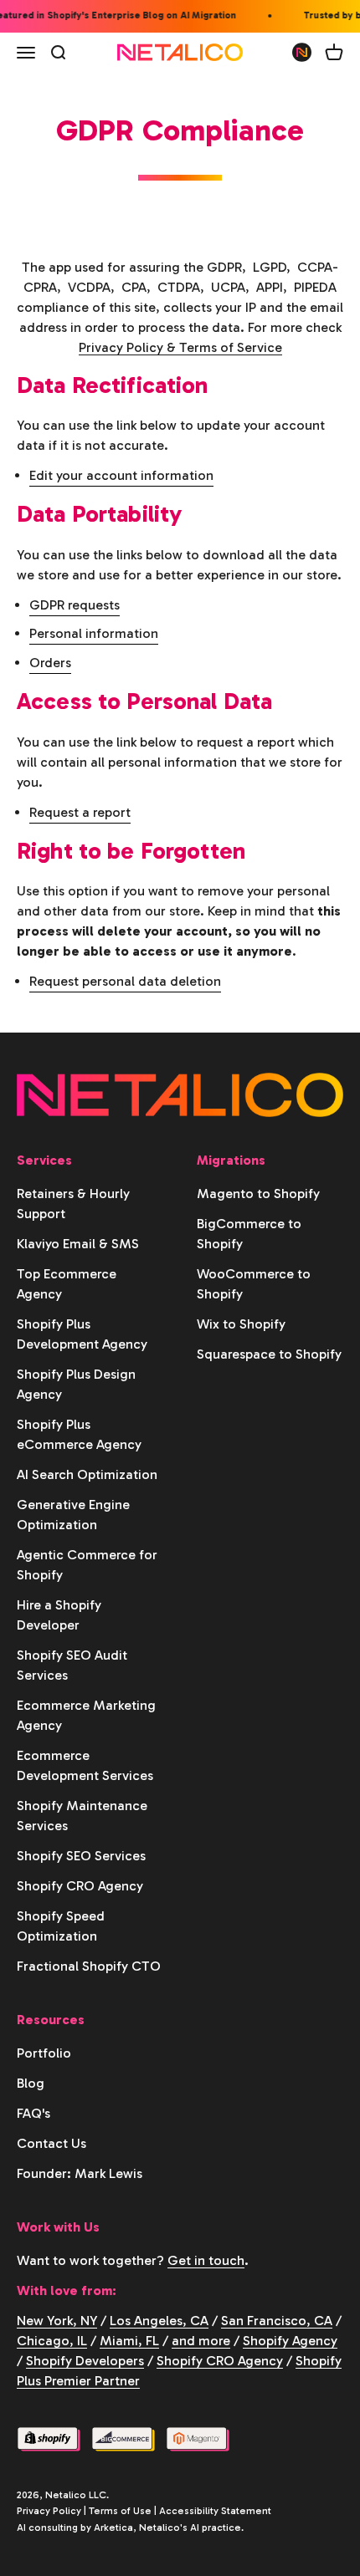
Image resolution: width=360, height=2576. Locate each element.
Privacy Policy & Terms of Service (180, 347)
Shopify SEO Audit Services (72, 1665)
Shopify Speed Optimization (61, 1926)
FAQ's (33, 2113)
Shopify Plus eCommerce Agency (79, 1434)
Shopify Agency (290, 2341)
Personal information (94, 633)
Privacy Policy (49, 2511)
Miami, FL (129, 2341)
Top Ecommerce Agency (67, 1284)
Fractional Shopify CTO (89, 1966)
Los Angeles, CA (159, 2321)
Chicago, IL (52, 2341)
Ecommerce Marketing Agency (86, 1715)
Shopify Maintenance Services (82, 1816)
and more (201, 2341)
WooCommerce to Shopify (254, 1284)
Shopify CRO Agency (80, 1886)
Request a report (80, 812)
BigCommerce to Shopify (249, 1234)
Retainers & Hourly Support (73, 1204)
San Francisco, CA (277, 2321)
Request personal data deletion (125, 981)
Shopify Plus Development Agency (82, 1334)
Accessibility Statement (215, 2511)
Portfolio (44, 2053)
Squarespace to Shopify (269, 1354)
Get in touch (206, 2260)
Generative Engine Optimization (73, 1515)
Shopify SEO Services (81, 1856)
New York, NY (57, 2321)
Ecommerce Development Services (85, 1765)
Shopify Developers (85, 2361)
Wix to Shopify (241, 1324)
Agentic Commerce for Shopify (87, 1565)
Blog (31, 2083)
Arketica (113, 2528)
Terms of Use (120, 2511)
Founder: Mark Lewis (80, 2173)
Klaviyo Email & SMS (78, 1244)
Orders (50, 663)
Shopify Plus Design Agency (76, 1384)
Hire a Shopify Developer (59, 1615)
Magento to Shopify (258, 1194)
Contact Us (51, 2143)
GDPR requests (75, 605)
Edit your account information (121, 475)
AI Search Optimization (87, 1474)
